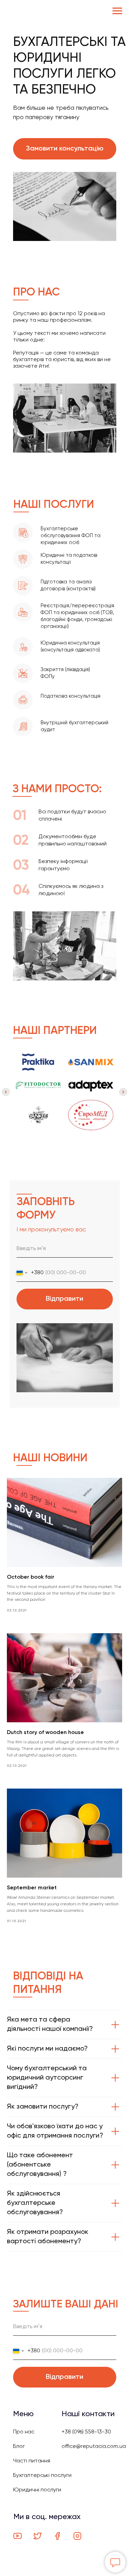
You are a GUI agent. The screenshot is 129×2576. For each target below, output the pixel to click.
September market (32, 1888)
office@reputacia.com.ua (94, 2447)
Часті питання (32, 2461)
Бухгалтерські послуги (42, 2476)
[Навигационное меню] (117, 11)
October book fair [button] (31, 1577)
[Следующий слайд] (123, 1092)
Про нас (24, 2432)
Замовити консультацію (65, 149)
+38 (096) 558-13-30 (86, 2432)
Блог (19, 2447)
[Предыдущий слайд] (6, 1092)
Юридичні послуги (37, 2490)
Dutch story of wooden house (45, 1733)
